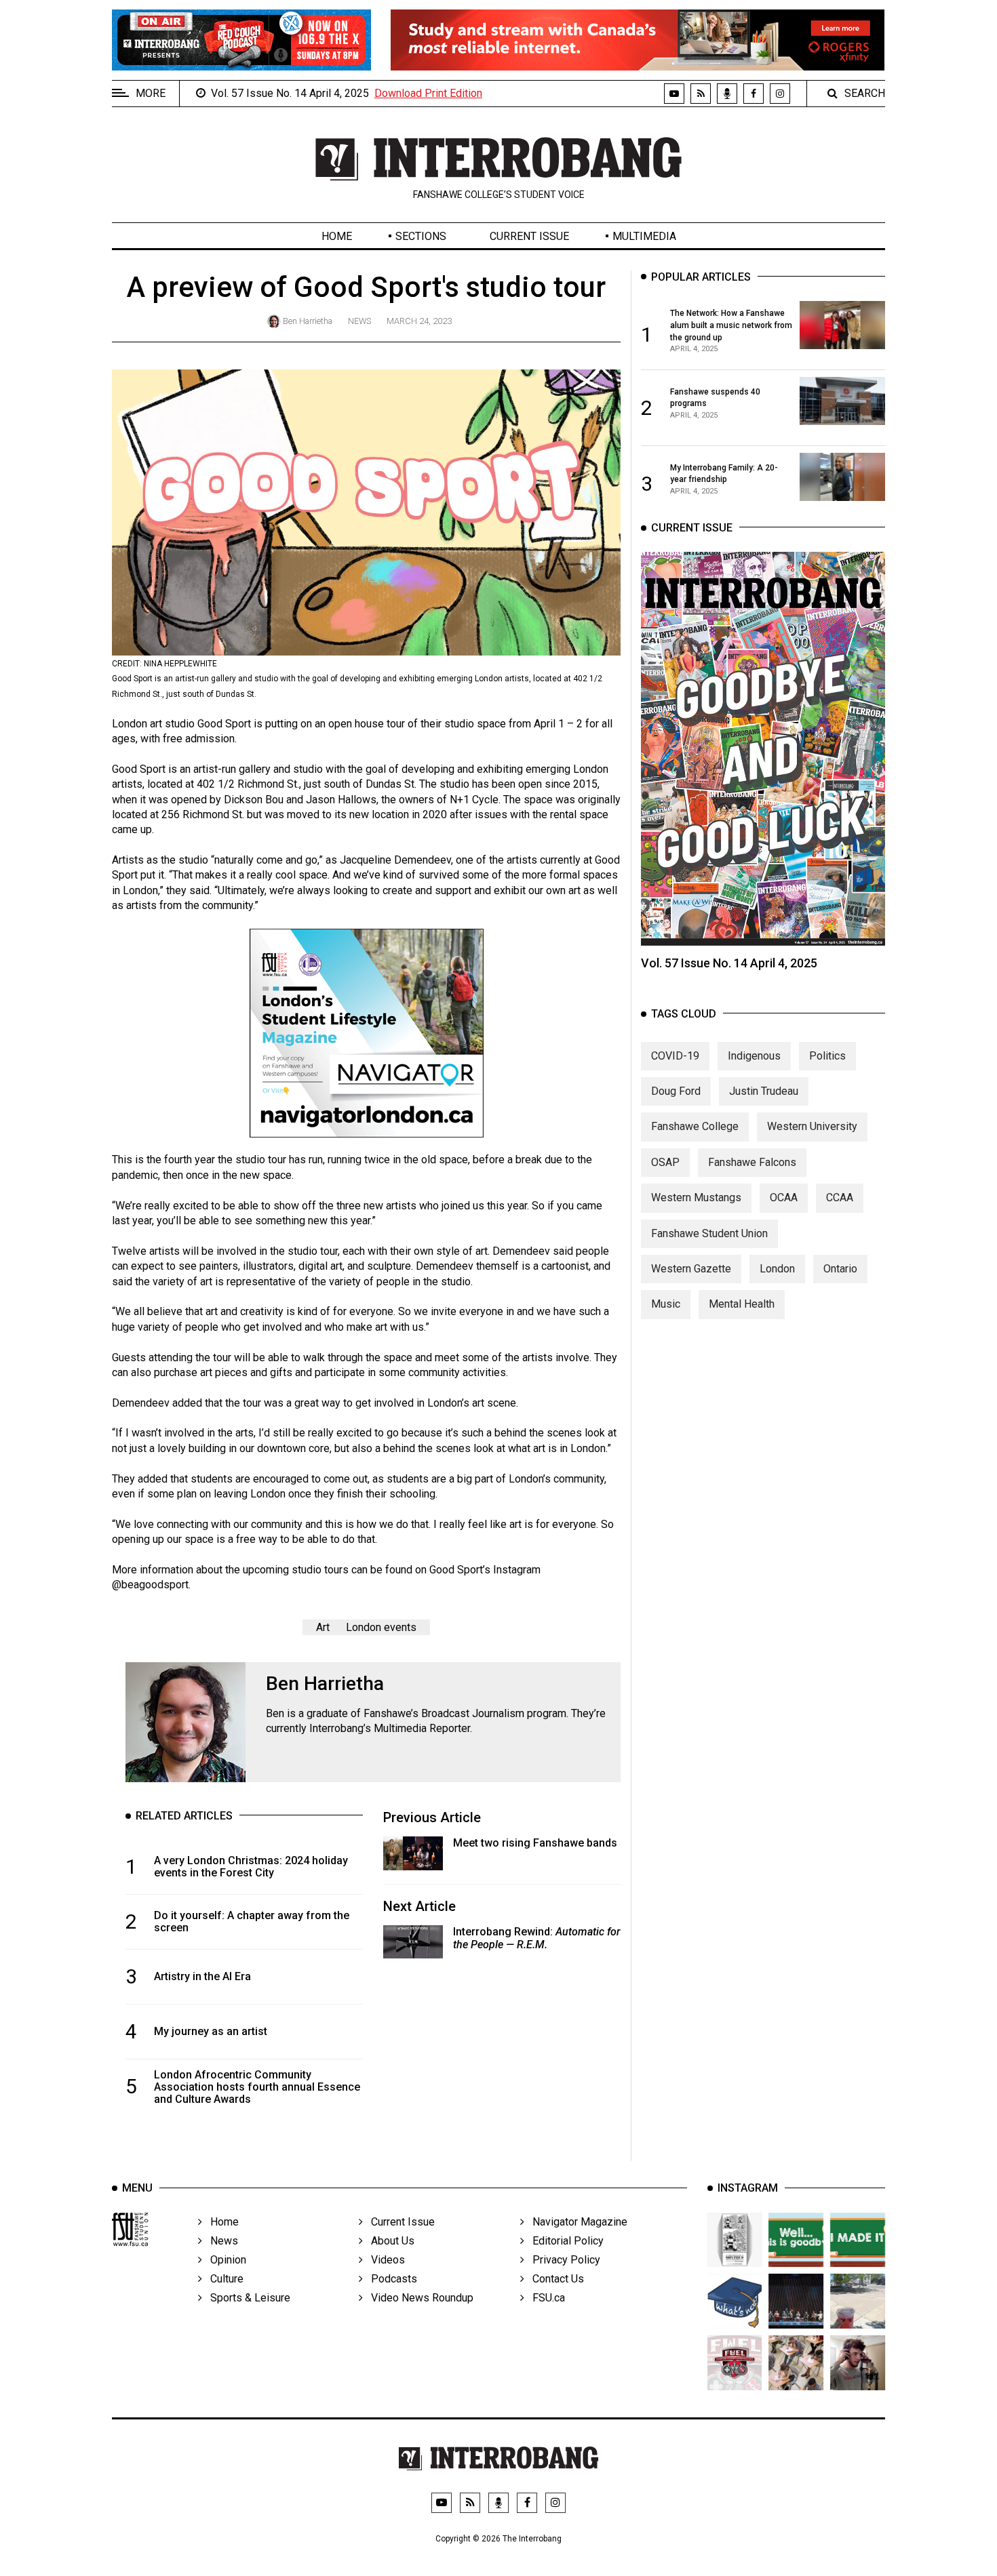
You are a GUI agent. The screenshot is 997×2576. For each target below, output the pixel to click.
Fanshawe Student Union (709, 1233)
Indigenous (754, 1055)
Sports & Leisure (246, 2298)
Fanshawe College (695, 1126)
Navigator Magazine (576, 2222)
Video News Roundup (418, 2298)
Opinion (224, 2260)
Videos (384, 2260)
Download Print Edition (428, 93)
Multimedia (644, 236)
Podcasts (390, 2279)
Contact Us (554, 2279)
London (777, 1269)
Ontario (840, 1269)
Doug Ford (676, 1091)
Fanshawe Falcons (752, 1162)
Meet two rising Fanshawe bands (535, 1843)
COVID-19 (675, 1055)
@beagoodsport (150, 1585)
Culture (223, 2279)
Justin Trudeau (764, 1091)
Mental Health (742, 1304)
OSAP (665, 1162)
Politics (827, 1055)
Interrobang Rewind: (536, 1938)
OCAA (784, 1198)
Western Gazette (691, 1269)
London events (381, 1627)
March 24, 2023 (419, 321)
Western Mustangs (696, 1198)
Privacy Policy (562, 2260)
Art (323, 1627)
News (359, 321)
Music (666, 1304)
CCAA (840, 1198)
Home (337, 236)
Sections (421, 236)
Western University (812, 1126)
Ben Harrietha (308, 321)
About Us (389, 2241)
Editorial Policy (564, 2241)
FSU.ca (545, 2298)
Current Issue (529, 236)
